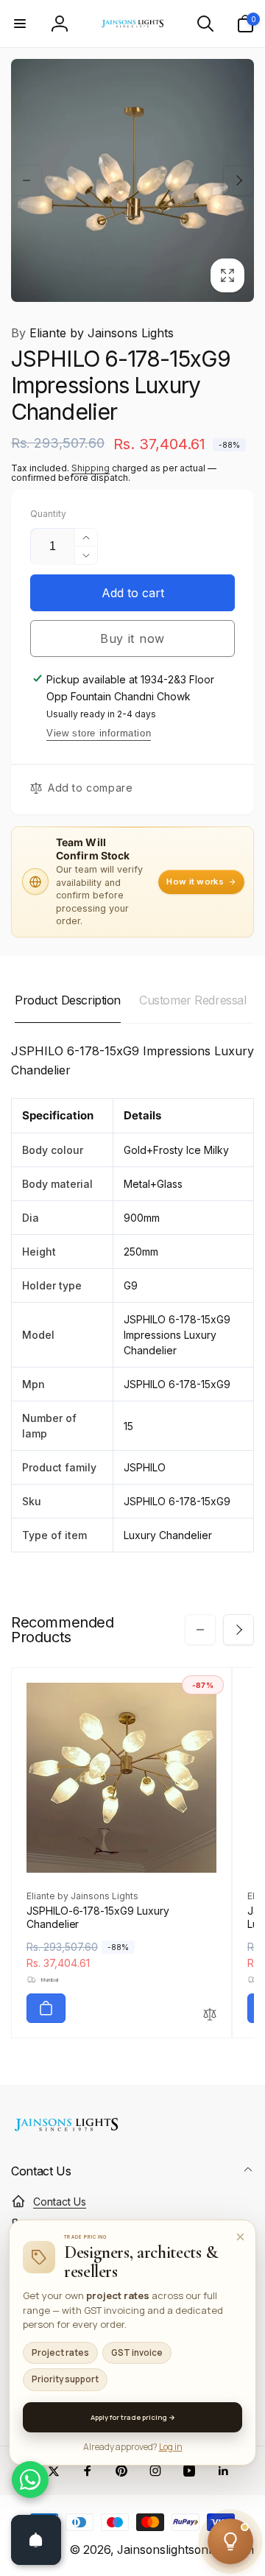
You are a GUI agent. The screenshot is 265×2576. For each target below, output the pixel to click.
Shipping (91, 468)
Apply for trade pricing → (133, 2417)
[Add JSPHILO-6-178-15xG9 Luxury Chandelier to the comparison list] (210, 2015)
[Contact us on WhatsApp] (30, 2480)
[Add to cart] (46, 2008)
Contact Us (60, 2202)
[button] (20, 24)
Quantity (48, 514)
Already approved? (133, 2447)
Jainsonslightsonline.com (185, 2550)
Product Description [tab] (68, 1000)
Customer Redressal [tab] (192, 1000)
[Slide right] (239, 180)
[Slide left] (26, 180)
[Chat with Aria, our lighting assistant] (230, 2541)
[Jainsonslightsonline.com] (66, 2131)
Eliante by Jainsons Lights (92, 333)
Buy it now (132, 638)
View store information (99, 733)
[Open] (36, 2540)
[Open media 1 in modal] (132, 180)
